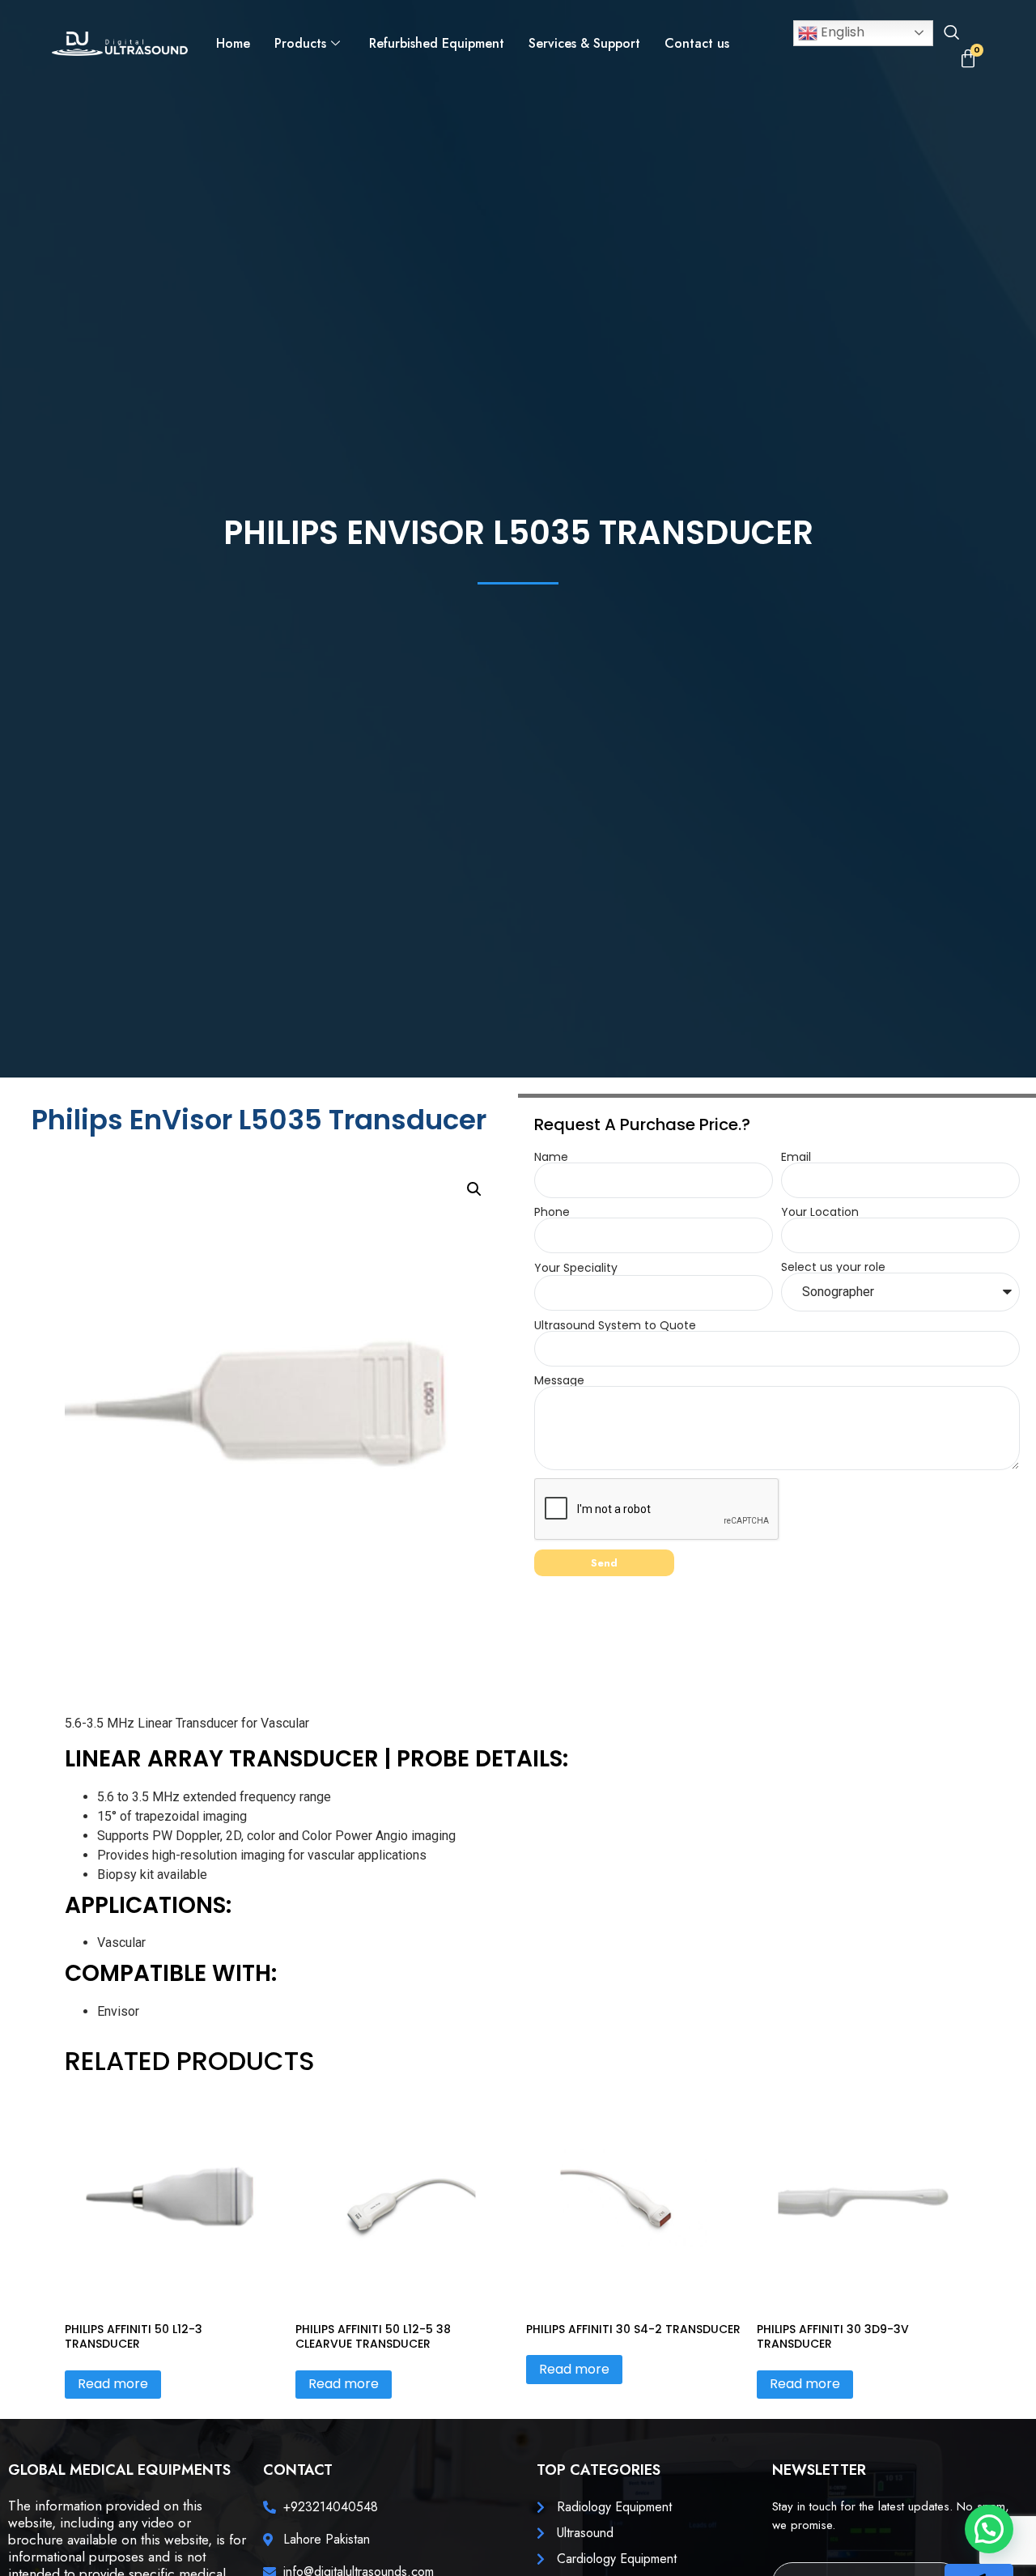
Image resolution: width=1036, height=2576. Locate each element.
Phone (552, 1212)
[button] (951, 34)
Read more (113, 2384)
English (841, 32)
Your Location (820, 1212)
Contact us (697, 43)
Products (300, 43)
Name (551, 1157)
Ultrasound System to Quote (615, 1325)
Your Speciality (576, 1268)
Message (559, 1380)
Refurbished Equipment (437, 43)
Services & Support (584, 43)
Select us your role (833, 1267)
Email (796, 1157)
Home (233, 43)
